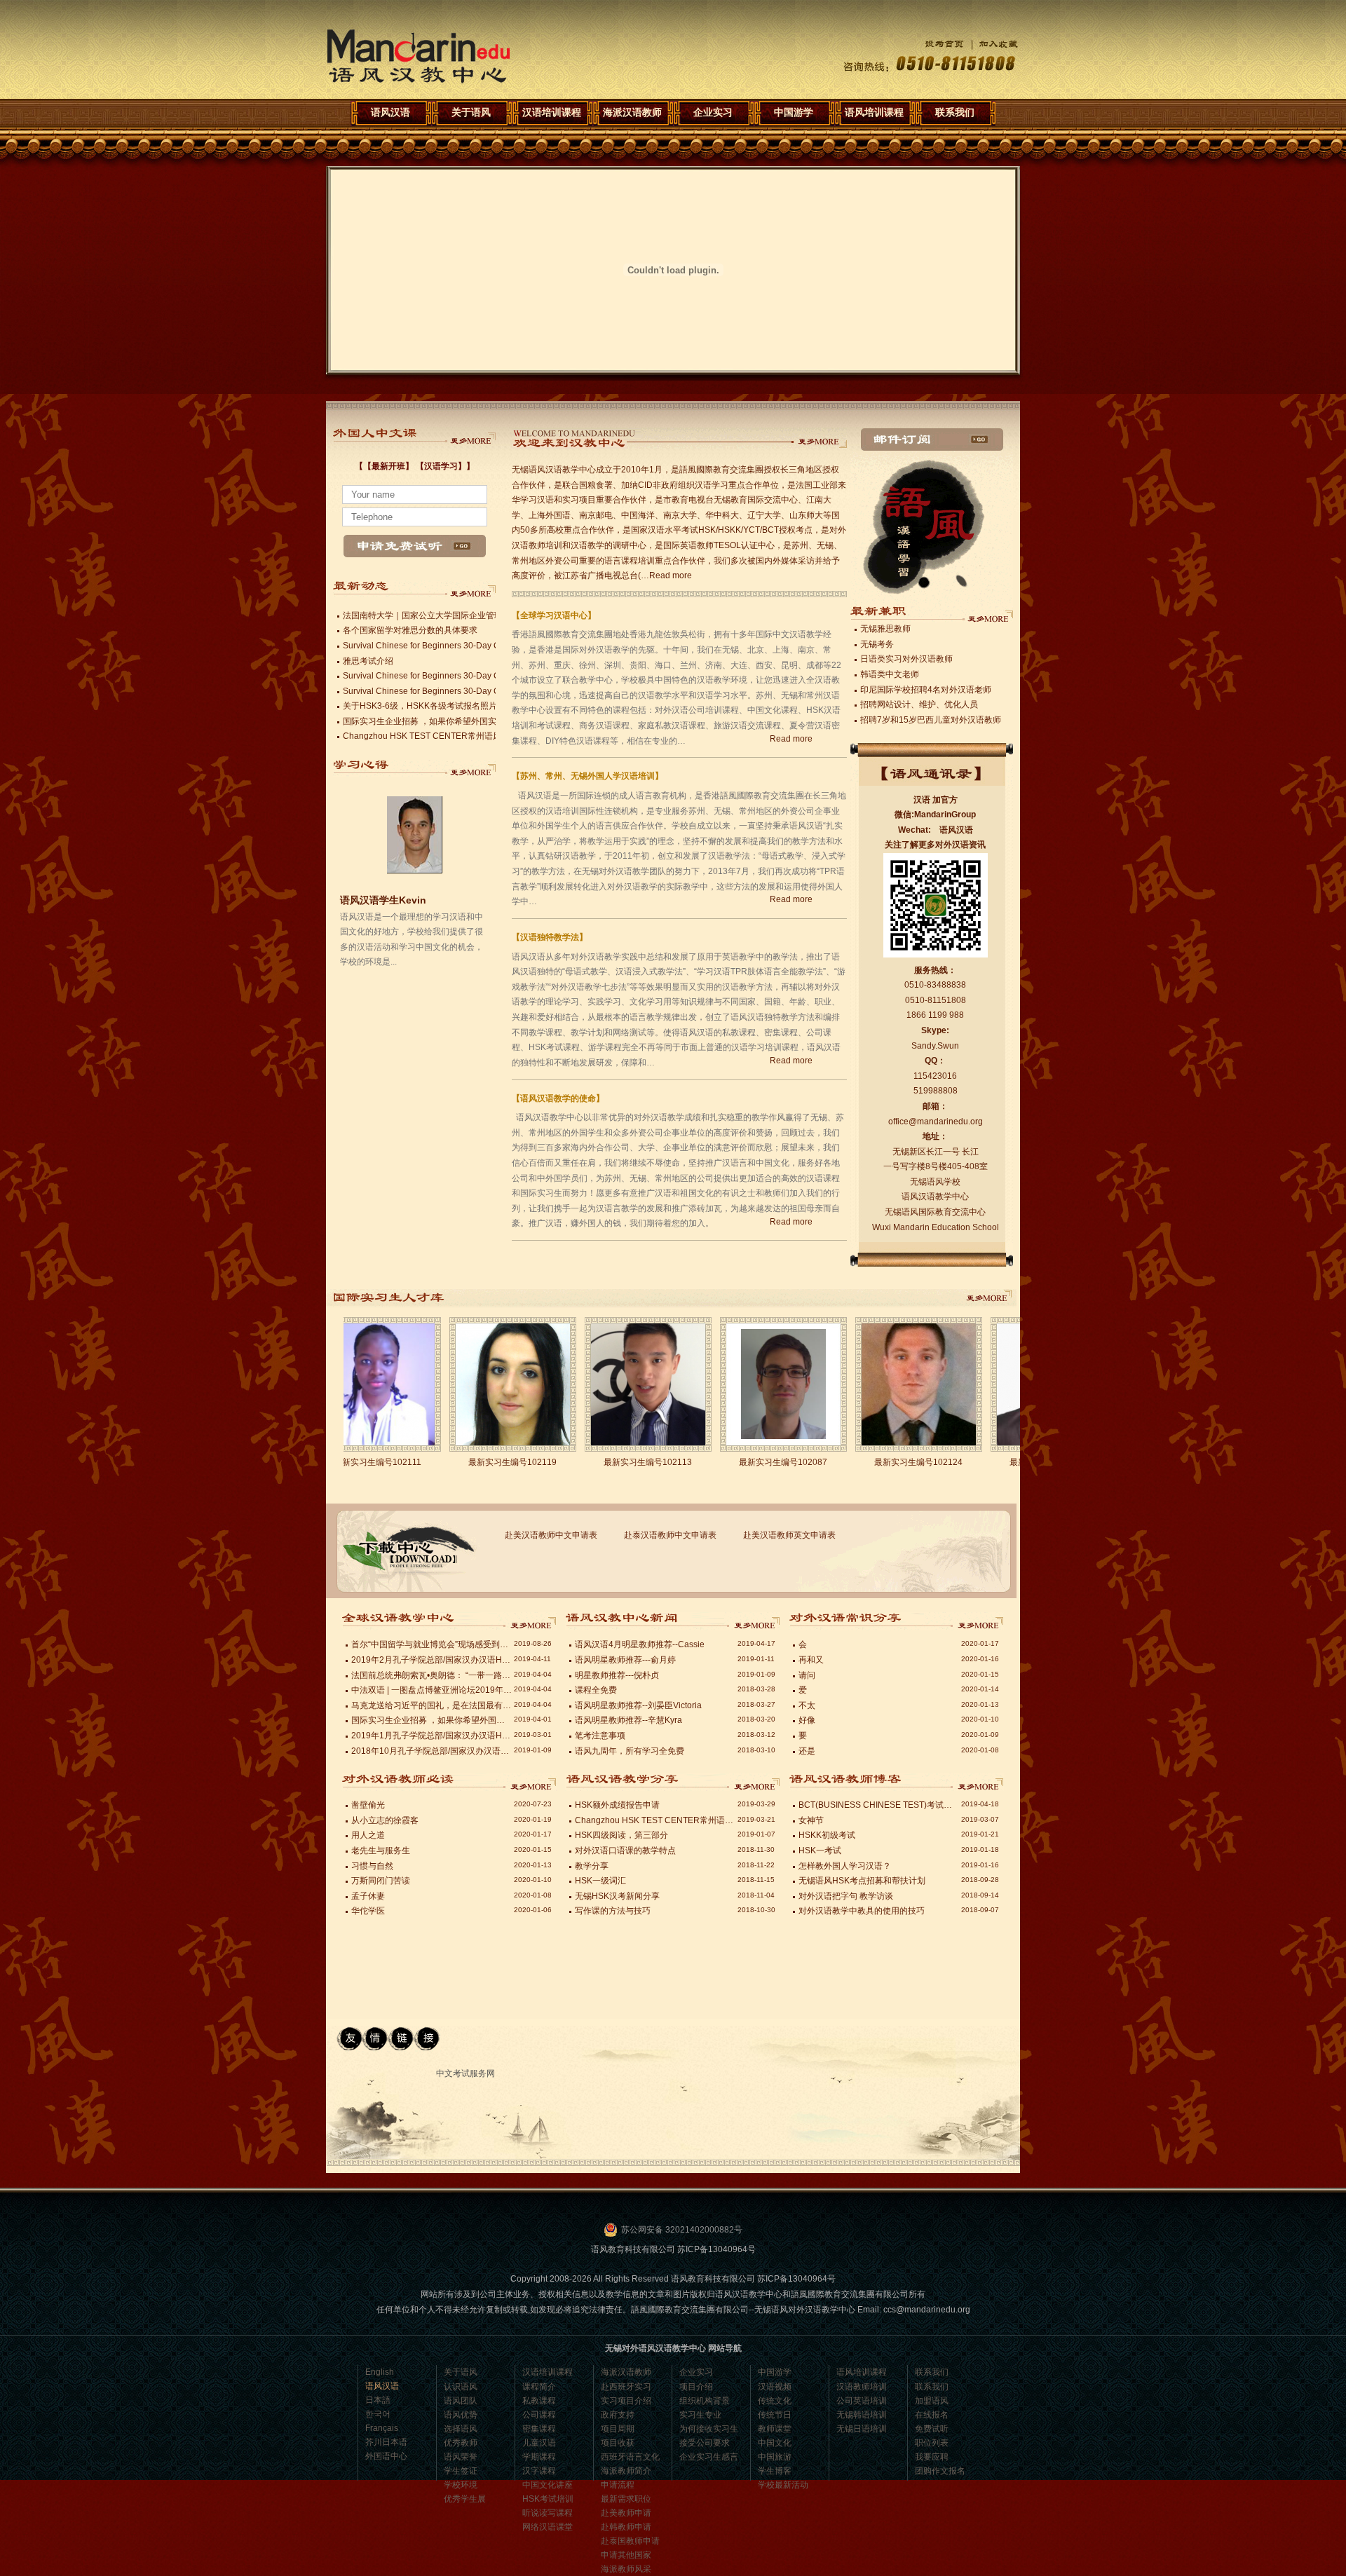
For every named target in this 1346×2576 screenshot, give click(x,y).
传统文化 (775, 2401)
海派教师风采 (626, 2569)
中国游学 (794, 112)
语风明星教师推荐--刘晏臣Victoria (638, 1705)
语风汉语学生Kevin (383, 844)
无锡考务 (877, 644)
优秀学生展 (465, 2499)
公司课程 (539, 2415)
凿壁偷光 (368, 1805)
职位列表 (932, 2443)
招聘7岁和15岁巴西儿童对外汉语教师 (931, 720)
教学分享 (592, 1866)
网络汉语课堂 (548, 2527)
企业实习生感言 (709, 2457)
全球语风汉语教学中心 (532, 1621)
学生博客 (775, 2471)
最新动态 (471, 589)
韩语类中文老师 (890, 674)
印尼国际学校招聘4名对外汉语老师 (926, 690)
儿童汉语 (539, 2443)
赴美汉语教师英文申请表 (789, 1535)
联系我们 (955, 112)
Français (382, 2428)
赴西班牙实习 (626, 2387)
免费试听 (932, 2429)
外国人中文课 (471, 437)
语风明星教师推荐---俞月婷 (625, 1660)
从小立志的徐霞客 (387, 1820)
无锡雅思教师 (885, 629)
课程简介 (539, 2387)
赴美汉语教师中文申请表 (551, 1535)
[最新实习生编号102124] (760, 1384)
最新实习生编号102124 (759, 1462)
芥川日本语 (386, 2442)
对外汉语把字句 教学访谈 (846, 1896)
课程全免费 (596, 1690)
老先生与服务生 (381, 1851)
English (380, 2372)
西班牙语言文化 (630, 2457)
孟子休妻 (368, 1896)
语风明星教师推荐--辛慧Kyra (628, 1720)
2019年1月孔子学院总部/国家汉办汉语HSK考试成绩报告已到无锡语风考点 (432, 1736)
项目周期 (618, 2429)
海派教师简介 (626, 2471)
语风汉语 (419, 56)
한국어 (378, 2414)
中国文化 (775, 2443)
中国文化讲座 (548, 2485)
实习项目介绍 (626, 2401)
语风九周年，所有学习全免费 (630, 1751)
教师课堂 (775, 2429)
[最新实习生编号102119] (354, 1384)
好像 (807, 1720)
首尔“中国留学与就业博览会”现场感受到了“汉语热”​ (432, 1644)
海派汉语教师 (632, 112)
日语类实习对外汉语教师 (906, 659)
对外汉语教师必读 (756, 1621)
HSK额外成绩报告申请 (617, 1805)
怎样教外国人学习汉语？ (845, 1866)
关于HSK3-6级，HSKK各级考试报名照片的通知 (433, 706)
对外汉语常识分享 (979, 1782)
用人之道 (368, 1835)
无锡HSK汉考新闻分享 (617, 1896)
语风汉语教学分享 (979, 1621)
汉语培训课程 (552, 112)
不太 (807, 1705)
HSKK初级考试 (827, 1835)
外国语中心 (386, 2456)
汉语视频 (775, 2387)
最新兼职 (988, 614)
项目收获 (618, 2443)
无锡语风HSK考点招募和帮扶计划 (862, 1881)
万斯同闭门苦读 (381, 1881)
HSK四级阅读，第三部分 (621, 1835)
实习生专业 (700, 2415)
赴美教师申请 (626, 2513)
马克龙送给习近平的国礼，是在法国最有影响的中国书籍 (432, 1705)
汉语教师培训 (862, 2387)
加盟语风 (932, 2401)
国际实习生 (995, 1298)
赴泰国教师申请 (630, 2541)
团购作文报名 (940, 2471)
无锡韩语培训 (862, 2415)
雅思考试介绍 (368, 661)
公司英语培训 (862, 2401)
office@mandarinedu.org (936, 1122)
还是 (807, 1751)
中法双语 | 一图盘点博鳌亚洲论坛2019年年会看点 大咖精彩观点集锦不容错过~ (432, 1690)
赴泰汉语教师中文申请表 (670, 1535)
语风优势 (461, 2415)
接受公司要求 (705, 2443)
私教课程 (539, 2401)
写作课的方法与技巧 (613, 1911)
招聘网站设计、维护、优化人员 (919, 704)
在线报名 (932, 2415)
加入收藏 (991, 44)
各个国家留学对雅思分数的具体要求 (410, 630)
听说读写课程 (548, 2513)
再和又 (811, 1660)
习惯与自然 (372, 1866)
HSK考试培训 (548, 2499)
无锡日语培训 (862, 2429)
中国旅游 (775, 2457)
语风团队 (461, 2401)
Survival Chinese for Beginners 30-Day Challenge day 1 (450, 691)
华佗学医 (368, 1911)
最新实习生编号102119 (353, 1462)
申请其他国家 (626, 2555)
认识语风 (461, 2387)
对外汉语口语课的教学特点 (625, 1851)
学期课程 (539, 2457)
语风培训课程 (874, 112)
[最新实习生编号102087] (624, 1384)
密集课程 (539, 2429)
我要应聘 (932, 2457)
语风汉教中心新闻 (756, 1782)
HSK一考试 (820, 1851)
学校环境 (461, 2485)
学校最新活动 (783, 2485)
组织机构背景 (705, 2401)
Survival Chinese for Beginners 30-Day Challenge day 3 (450, 646)
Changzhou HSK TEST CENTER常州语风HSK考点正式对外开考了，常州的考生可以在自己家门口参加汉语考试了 (655, 1820)
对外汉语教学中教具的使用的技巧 (862, 1911)
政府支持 (618, 2415)
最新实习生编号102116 (895, 1462)
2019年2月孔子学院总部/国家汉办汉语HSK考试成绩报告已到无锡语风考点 (432, 1660)
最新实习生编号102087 (624, 1462)
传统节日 (775, 2415)
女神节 (811, 1820)
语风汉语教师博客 (532, 1782)
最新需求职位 (626, 2499)
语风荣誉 (461, 2457)
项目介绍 (696, 2387)
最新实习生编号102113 (489, 1462)
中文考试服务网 (465, 2073)
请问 (807, 1675)
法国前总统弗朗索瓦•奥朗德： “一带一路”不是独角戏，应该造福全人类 (432, 1675)
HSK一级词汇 (600, 1881)
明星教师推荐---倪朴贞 (617, 1675)
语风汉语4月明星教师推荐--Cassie (640, 1644)
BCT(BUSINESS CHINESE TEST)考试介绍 (879, 1805)
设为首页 (934, 44)
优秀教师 (461, 2443)
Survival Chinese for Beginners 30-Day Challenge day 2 (450, 676)
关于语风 (471, 112)
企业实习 (713, 112)
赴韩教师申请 (626, 2527)
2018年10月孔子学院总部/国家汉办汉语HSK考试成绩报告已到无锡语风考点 (432, 1751)
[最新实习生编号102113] (489, 1384)
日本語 (378, 2400)
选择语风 (461, 2429)
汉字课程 (539, 2471)
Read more (671, 575)
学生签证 (461, 2471)
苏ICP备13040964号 (716, 2249)
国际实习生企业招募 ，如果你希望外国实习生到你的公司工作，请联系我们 (483, 721)
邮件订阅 (932, 439)
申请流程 (618, 2485)
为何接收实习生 (709, 2429)
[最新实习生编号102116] (895, 1384)
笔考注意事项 (600, 1736)
